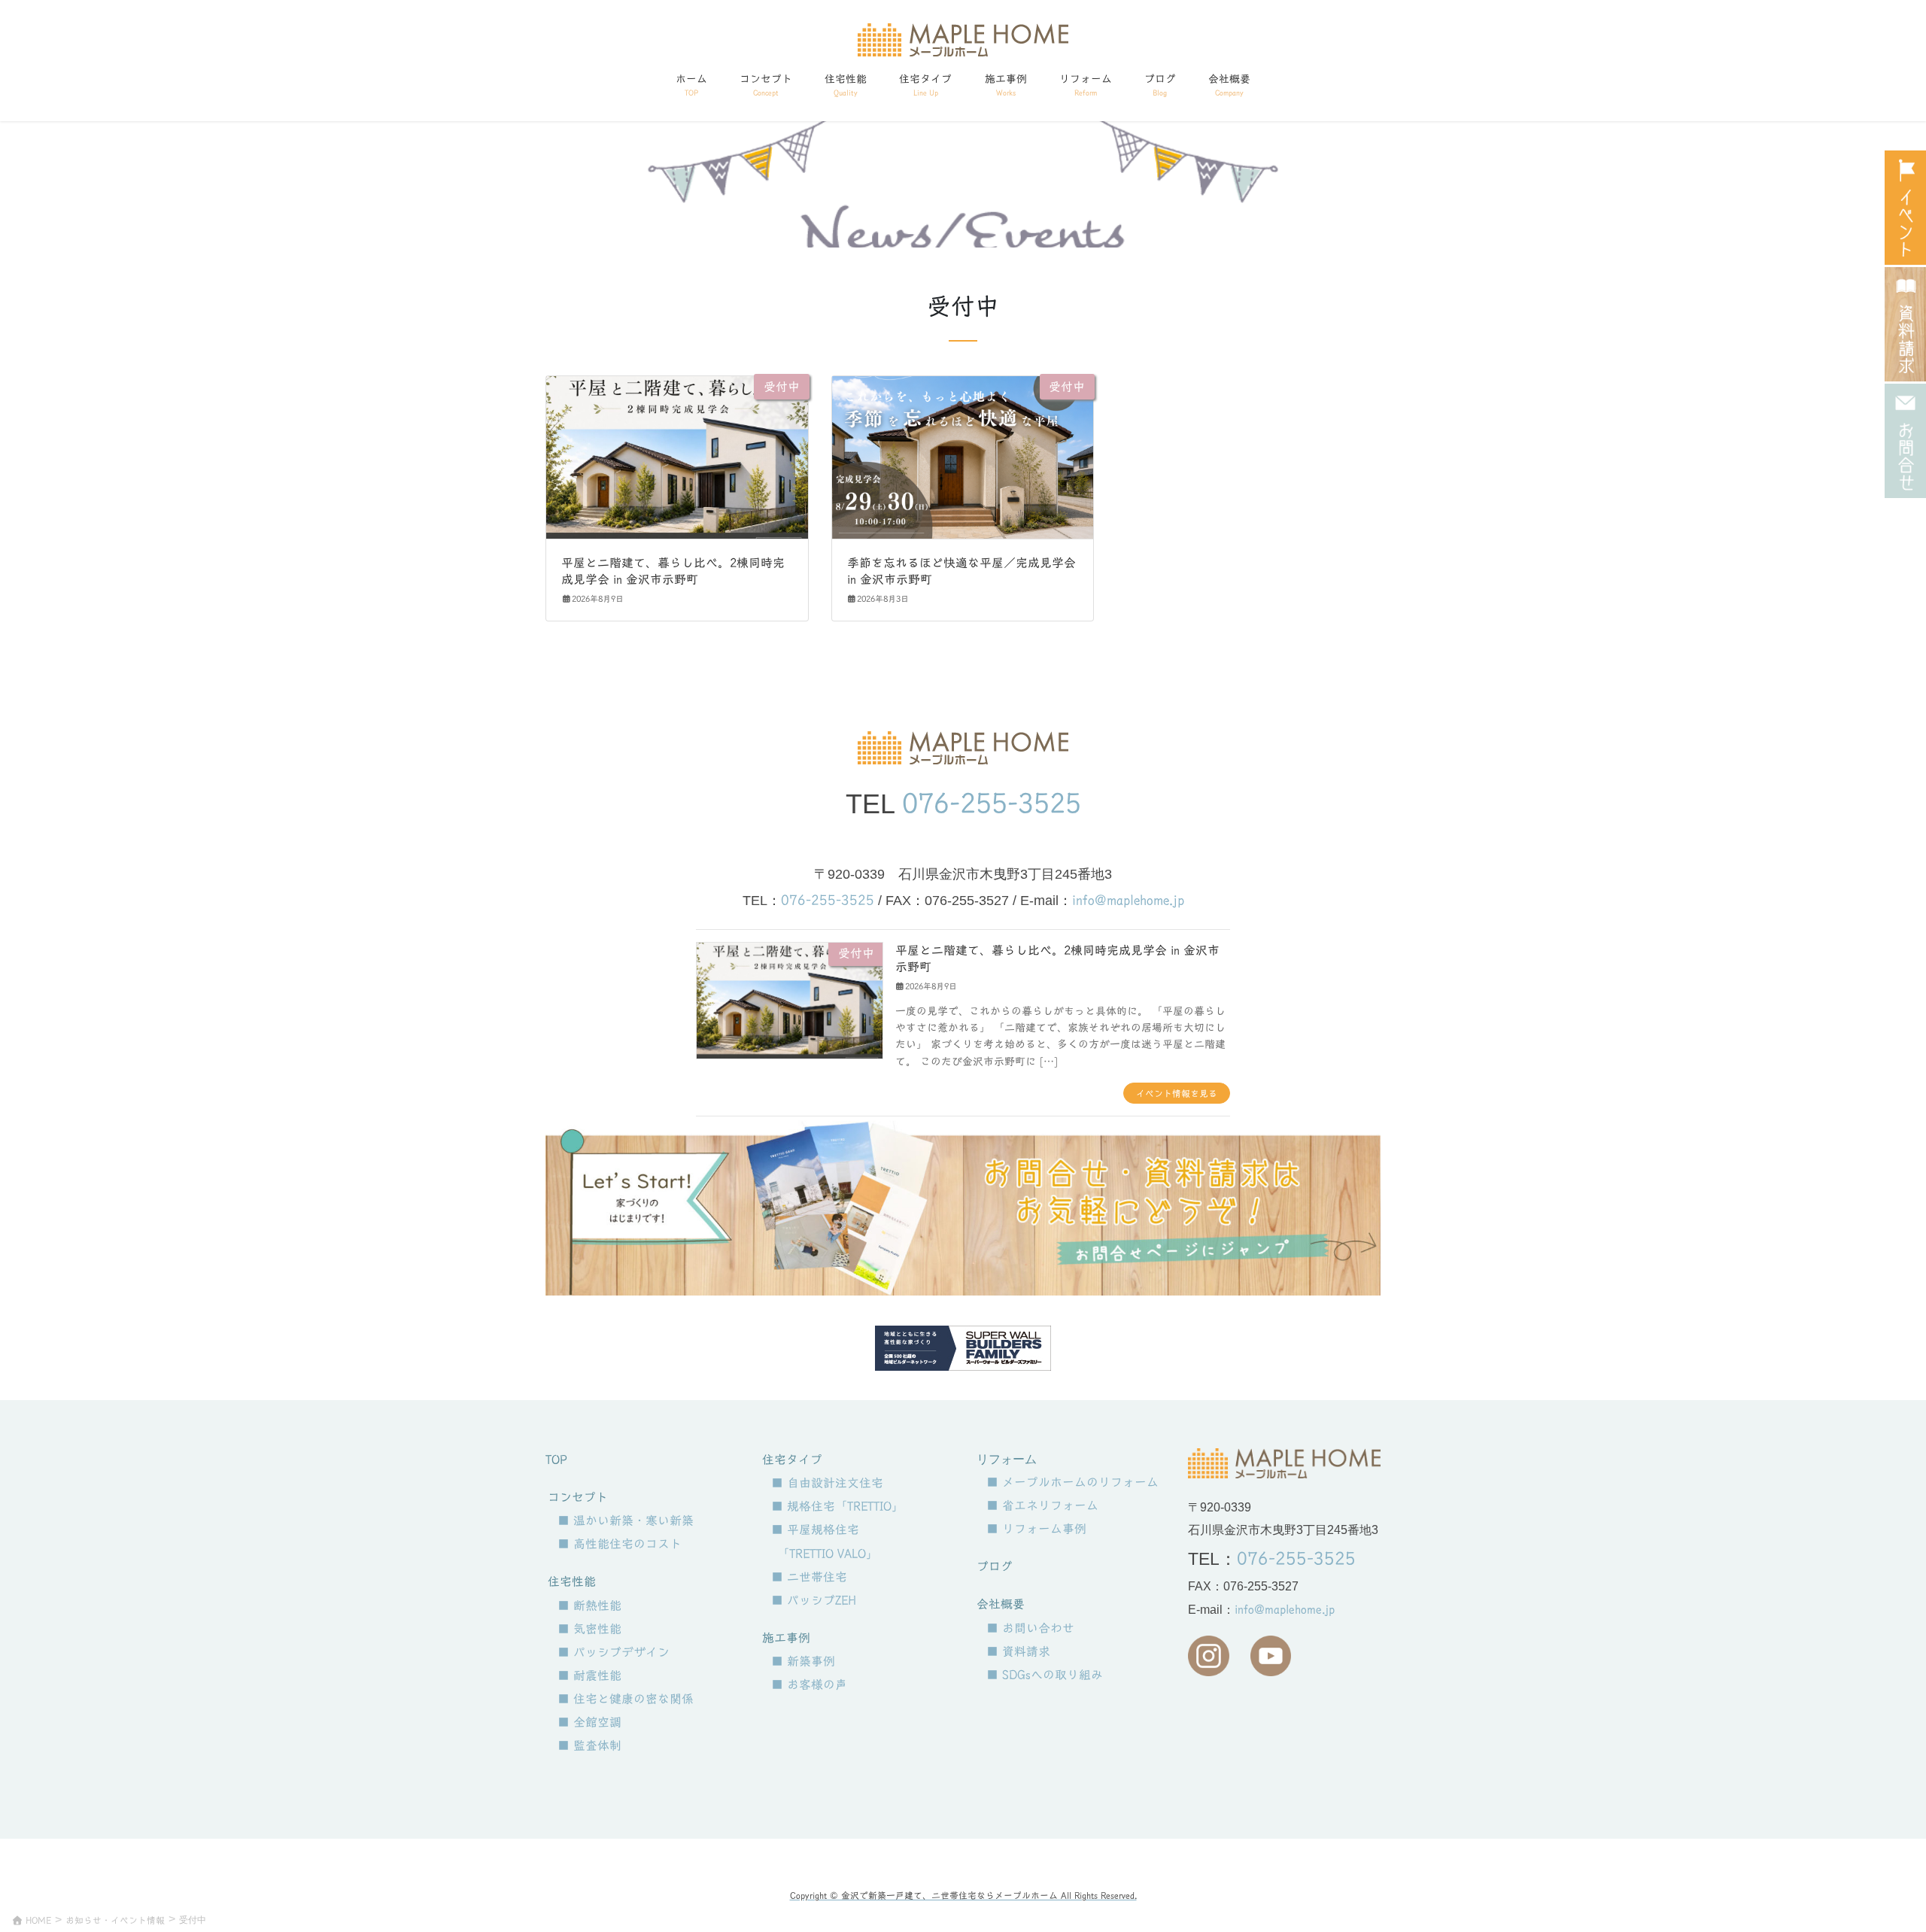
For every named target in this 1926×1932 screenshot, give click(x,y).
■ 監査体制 (589, 1745)
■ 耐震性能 (589, 1675)
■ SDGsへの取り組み (1045, 1675)
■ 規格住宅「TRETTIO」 (837, 1506)
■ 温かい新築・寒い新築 (626, 1520)
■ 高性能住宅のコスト (620, 1544)
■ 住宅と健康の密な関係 (626, 1699)
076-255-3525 (992, 803)
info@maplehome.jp (1128, 900)
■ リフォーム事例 (1036, 1529)
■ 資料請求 (1018, 1651)
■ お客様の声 (809, 1684)
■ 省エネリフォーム (1042, 1505)
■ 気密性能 (589, 1629)
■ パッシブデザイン (614, 1652)
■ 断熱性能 (589, 1605)
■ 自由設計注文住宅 (827, 1483)
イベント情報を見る (1177, 1093)
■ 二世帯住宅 (809, 1577)
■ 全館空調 (589, 1722)
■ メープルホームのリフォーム (1072, 1482)
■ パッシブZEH (814, 1600)
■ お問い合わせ (1030, 1628)
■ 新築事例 (803, 1661)
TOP (556, 1460)
